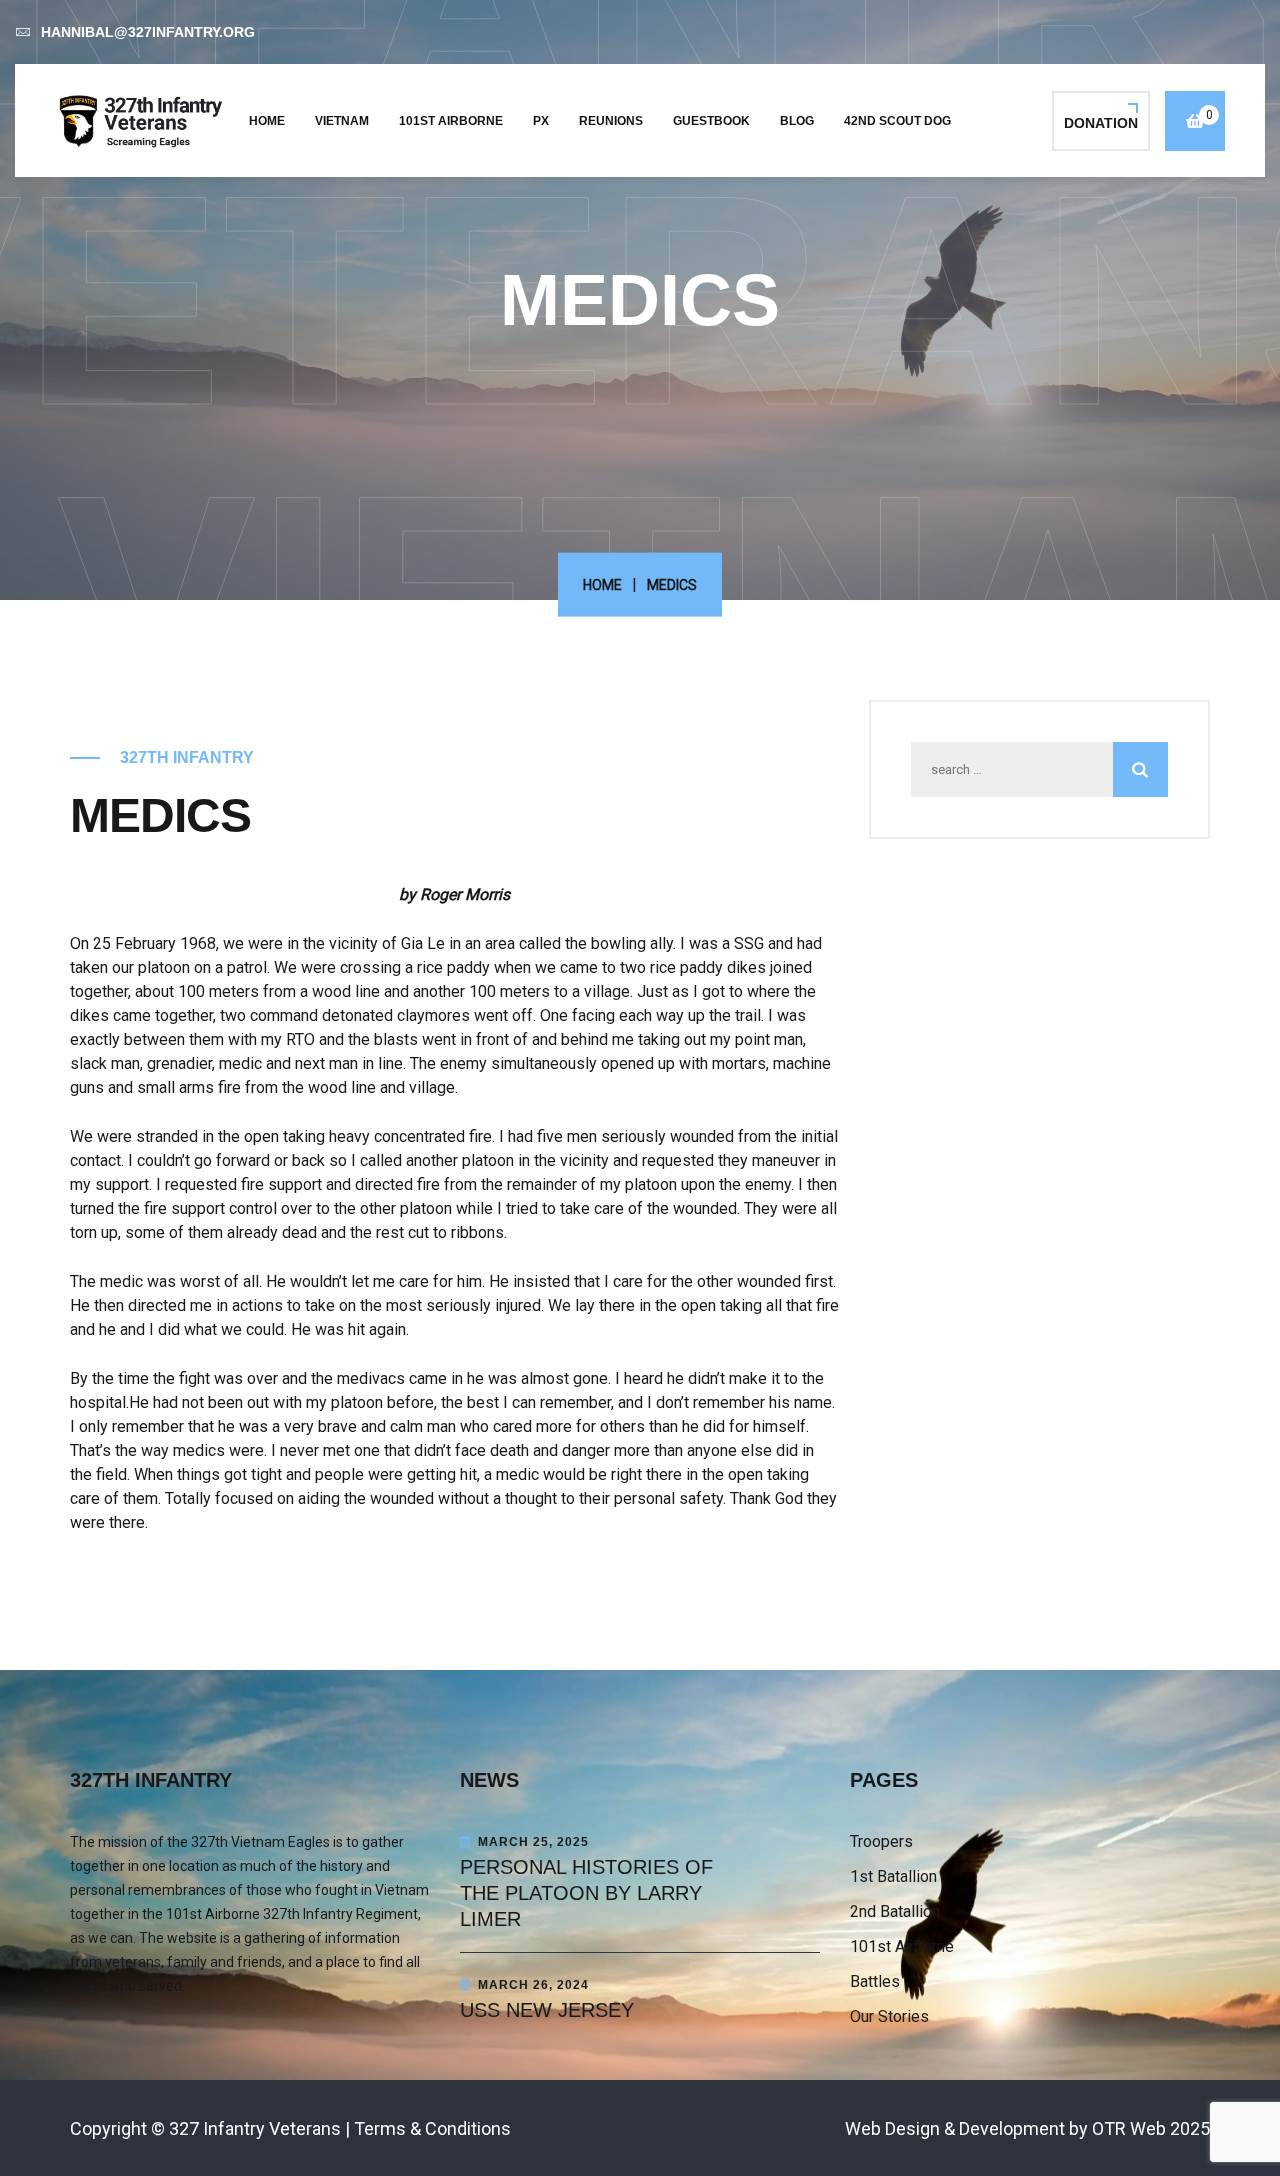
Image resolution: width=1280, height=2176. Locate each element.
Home (267, 121)
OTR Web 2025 (1151, 2128)
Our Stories (889, 2016)
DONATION (1101, 123)
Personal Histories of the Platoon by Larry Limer (586, 1893)
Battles (875, 1981)
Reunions (611, 121)
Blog (797, 121)
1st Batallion (893, 1876)
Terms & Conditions (432, 2128)
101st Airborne (451, 121)
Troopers (881, 1841)
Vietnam (342, 121)
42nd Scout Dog (897, 121)
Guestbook (711, 121)
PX (541, 121)
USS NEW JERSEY (547, 2010)
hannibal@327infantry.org (148, 32)
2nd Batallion (895, 1911)
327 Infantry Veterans (255, 2128)
